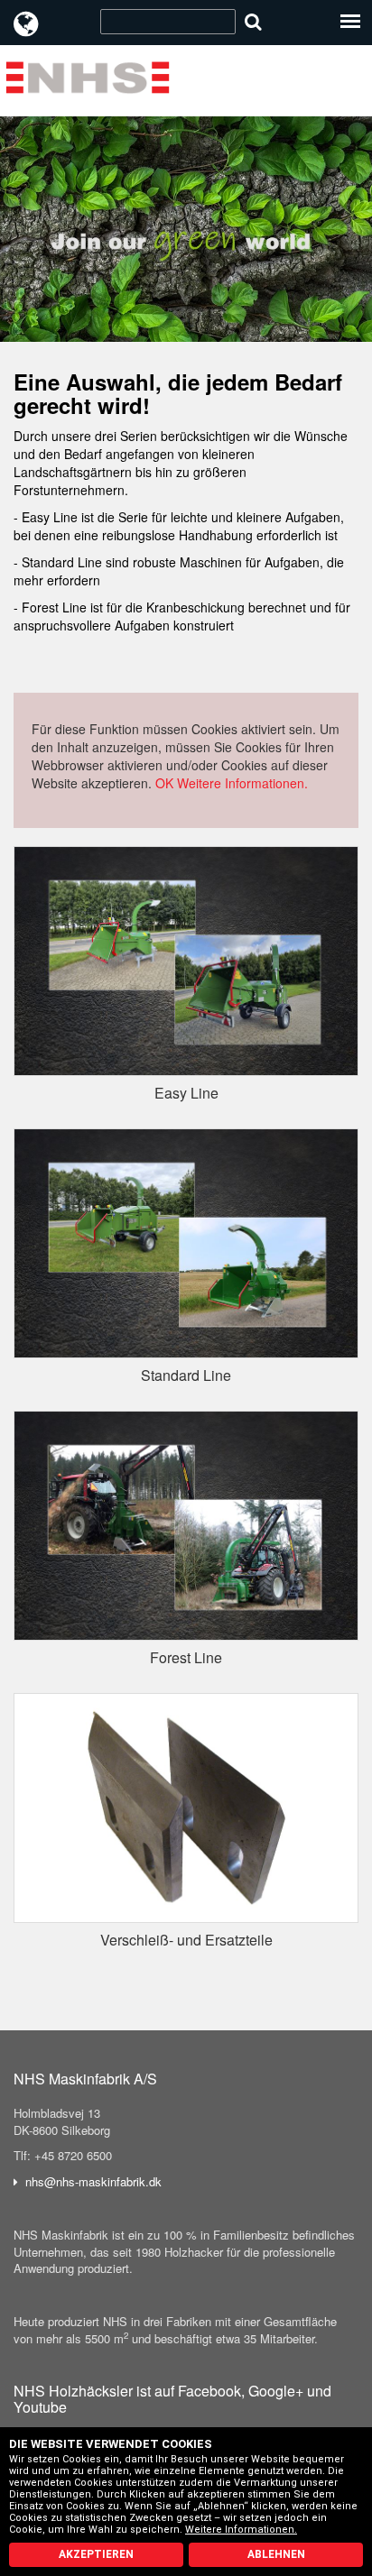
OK (164, 783)
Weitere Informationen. (242, 783)
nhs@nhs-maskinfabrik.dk (93, 2181)
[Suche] (253, 21)
